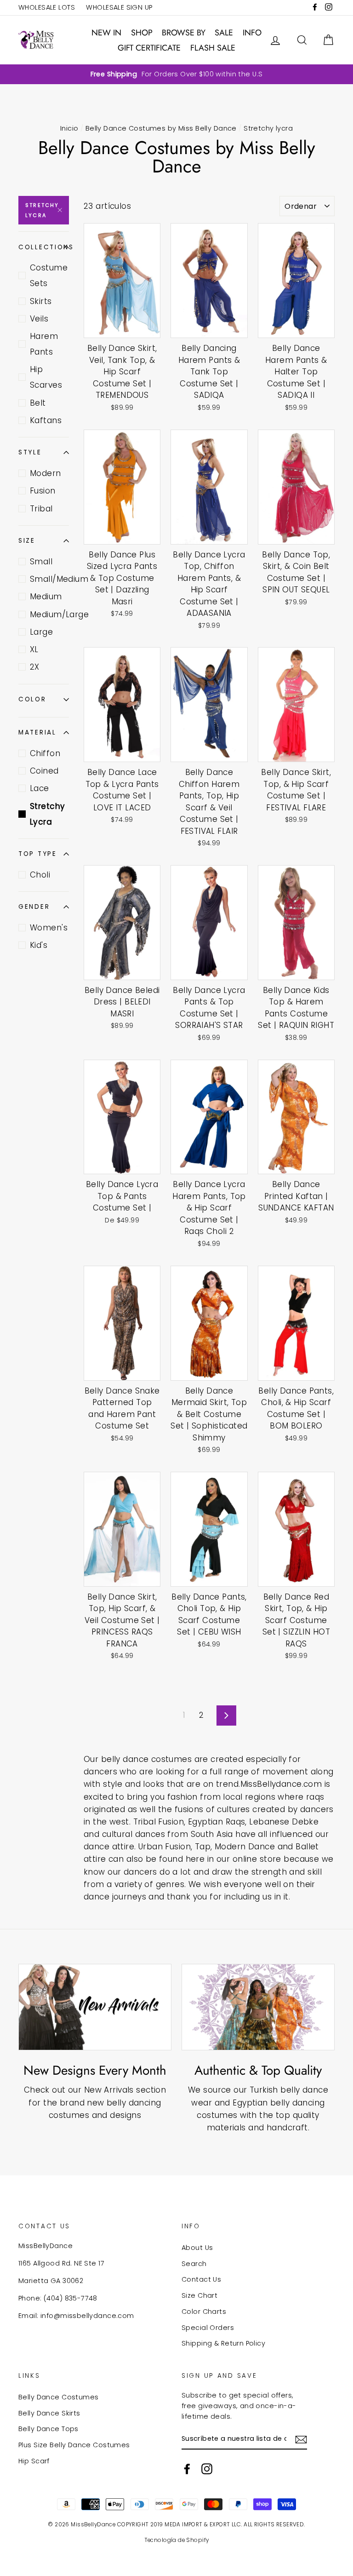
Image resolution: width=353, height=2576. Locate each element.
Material (37, 732)
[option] (176, 74)
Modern (46, 473)
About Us (197, 2248)
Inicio (69, 128)
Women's (49, 928)
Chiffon (45, 753)
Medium (46, 597)
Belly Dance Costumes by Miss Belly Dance (161, 128)
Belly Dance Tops (48, 2429)
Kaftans (46, 420)
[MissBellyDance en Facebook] (187, 2469)
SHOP (142, 33)
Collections (44, 247)
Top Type (38, 854)
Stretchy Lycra (42, 210)
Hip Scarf (34, 2461)
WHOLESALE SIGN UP (119, 7)
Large (41, 632)
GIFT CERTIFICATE (149, 48)
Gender (34, 907)
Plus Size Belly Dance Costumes (74, 2445)
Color (32, 699)
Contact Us (201, 2279)
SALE (224, 33)
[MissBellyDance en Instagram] (207, 2469)
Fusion (43, 491)
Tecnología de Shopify (177, 2540)
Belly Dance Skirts (49, 2413)
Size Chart (199, 2295)
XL (34, 649)
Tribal (41, 509)
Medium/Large (49, 614)
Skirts (41, 301)
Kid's (39, 945)
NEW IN (106, 33)
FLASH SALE (213, 48)
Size (27, 541)
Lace (40, 788)
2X (35, 667)
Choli (40, 875)
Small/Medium (49, 579)
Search (194, 2264)
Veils (39, 319)
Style (30, 452)
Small (41, 562)
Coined (44, 771)
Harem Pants (44, 344)
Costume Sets (49, 275)
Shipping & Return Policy (223, 2343)
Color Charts (204, 2312)
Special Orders (208, 2328)
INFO (252, 33)
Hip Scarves (46, 377)
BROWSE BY (184, 33)
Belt (38, 403)
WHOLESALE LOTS (47, 7)
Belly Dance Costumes (59, 2397)
